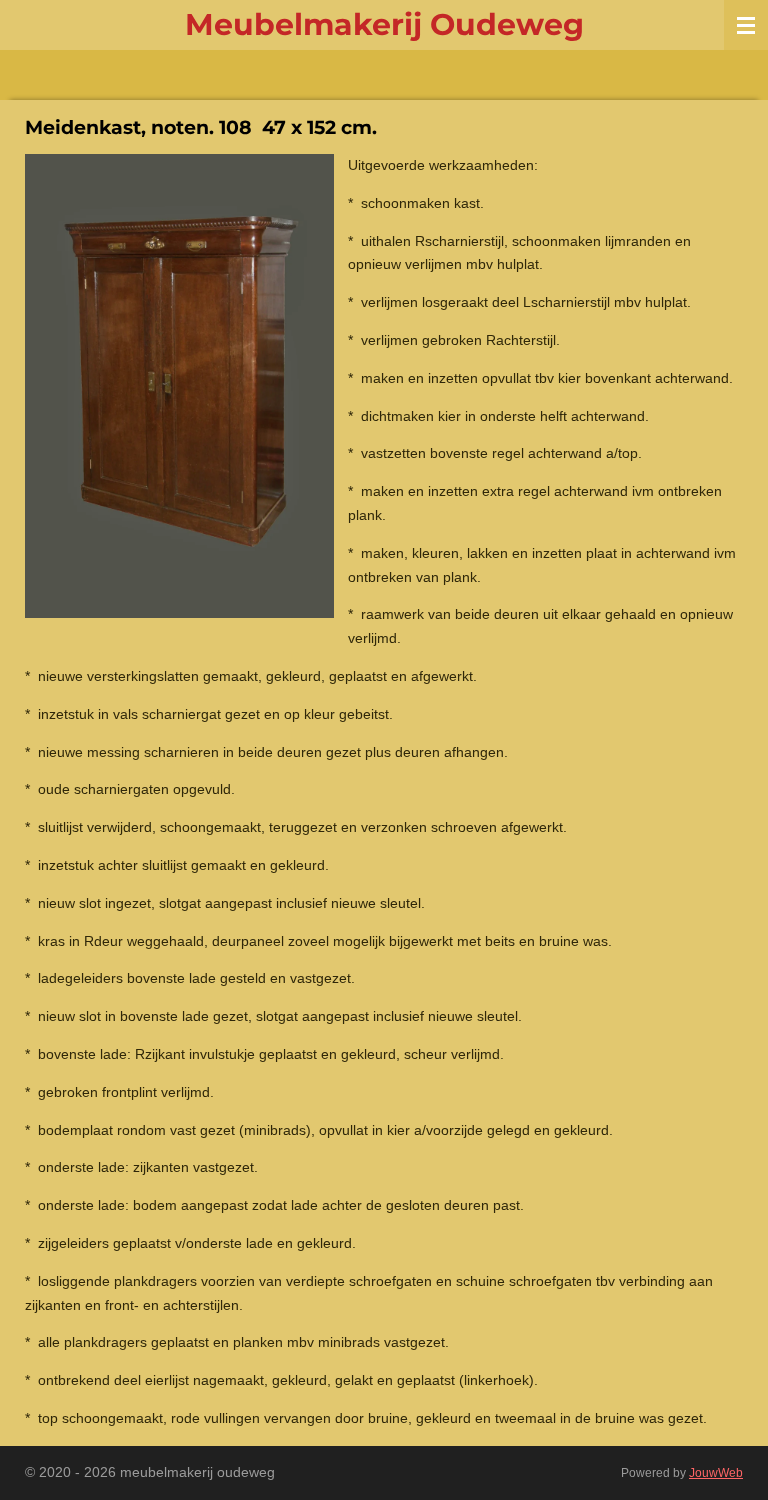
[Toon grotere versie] (179, 386)
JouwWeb (716, 1472)
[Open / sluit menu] (746, 25)
